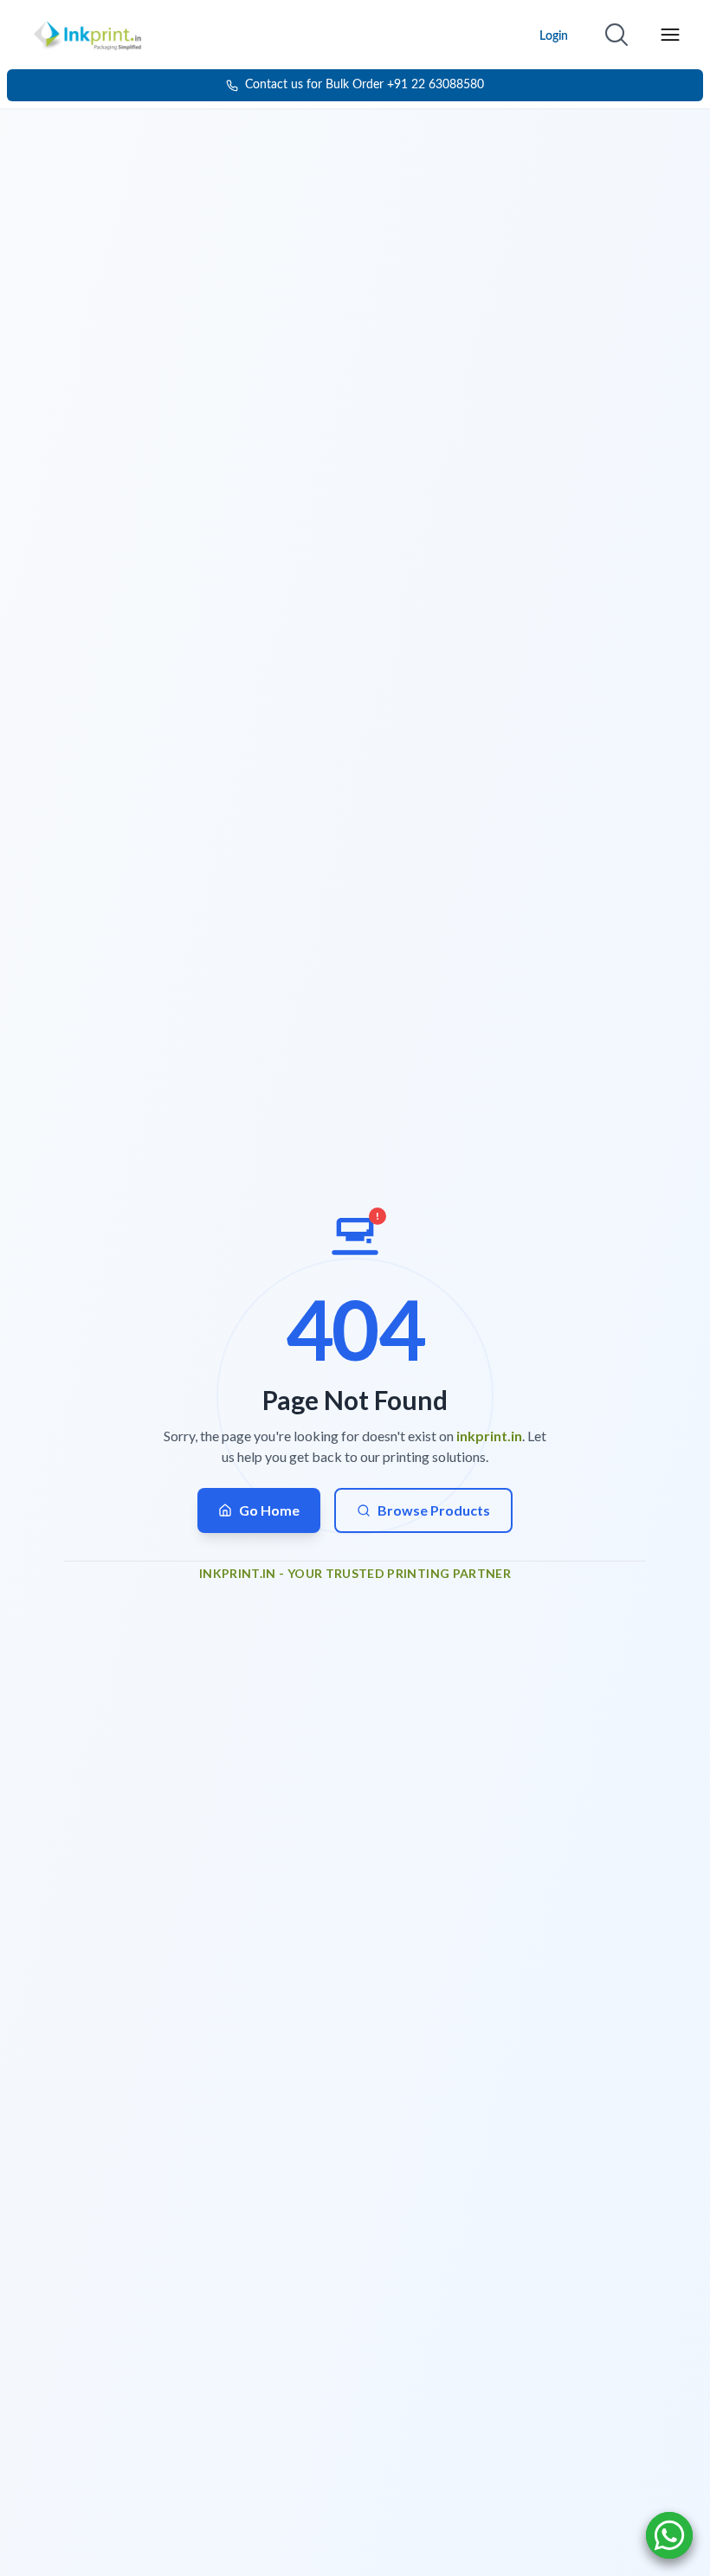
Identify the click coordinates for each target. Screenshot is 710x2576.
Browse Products (434, 1510)
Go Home (269, 1510)
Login (554, 36)
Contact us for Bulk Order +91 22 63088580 (365, 85)
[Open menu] (670, 35)
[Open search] (616, 35)
